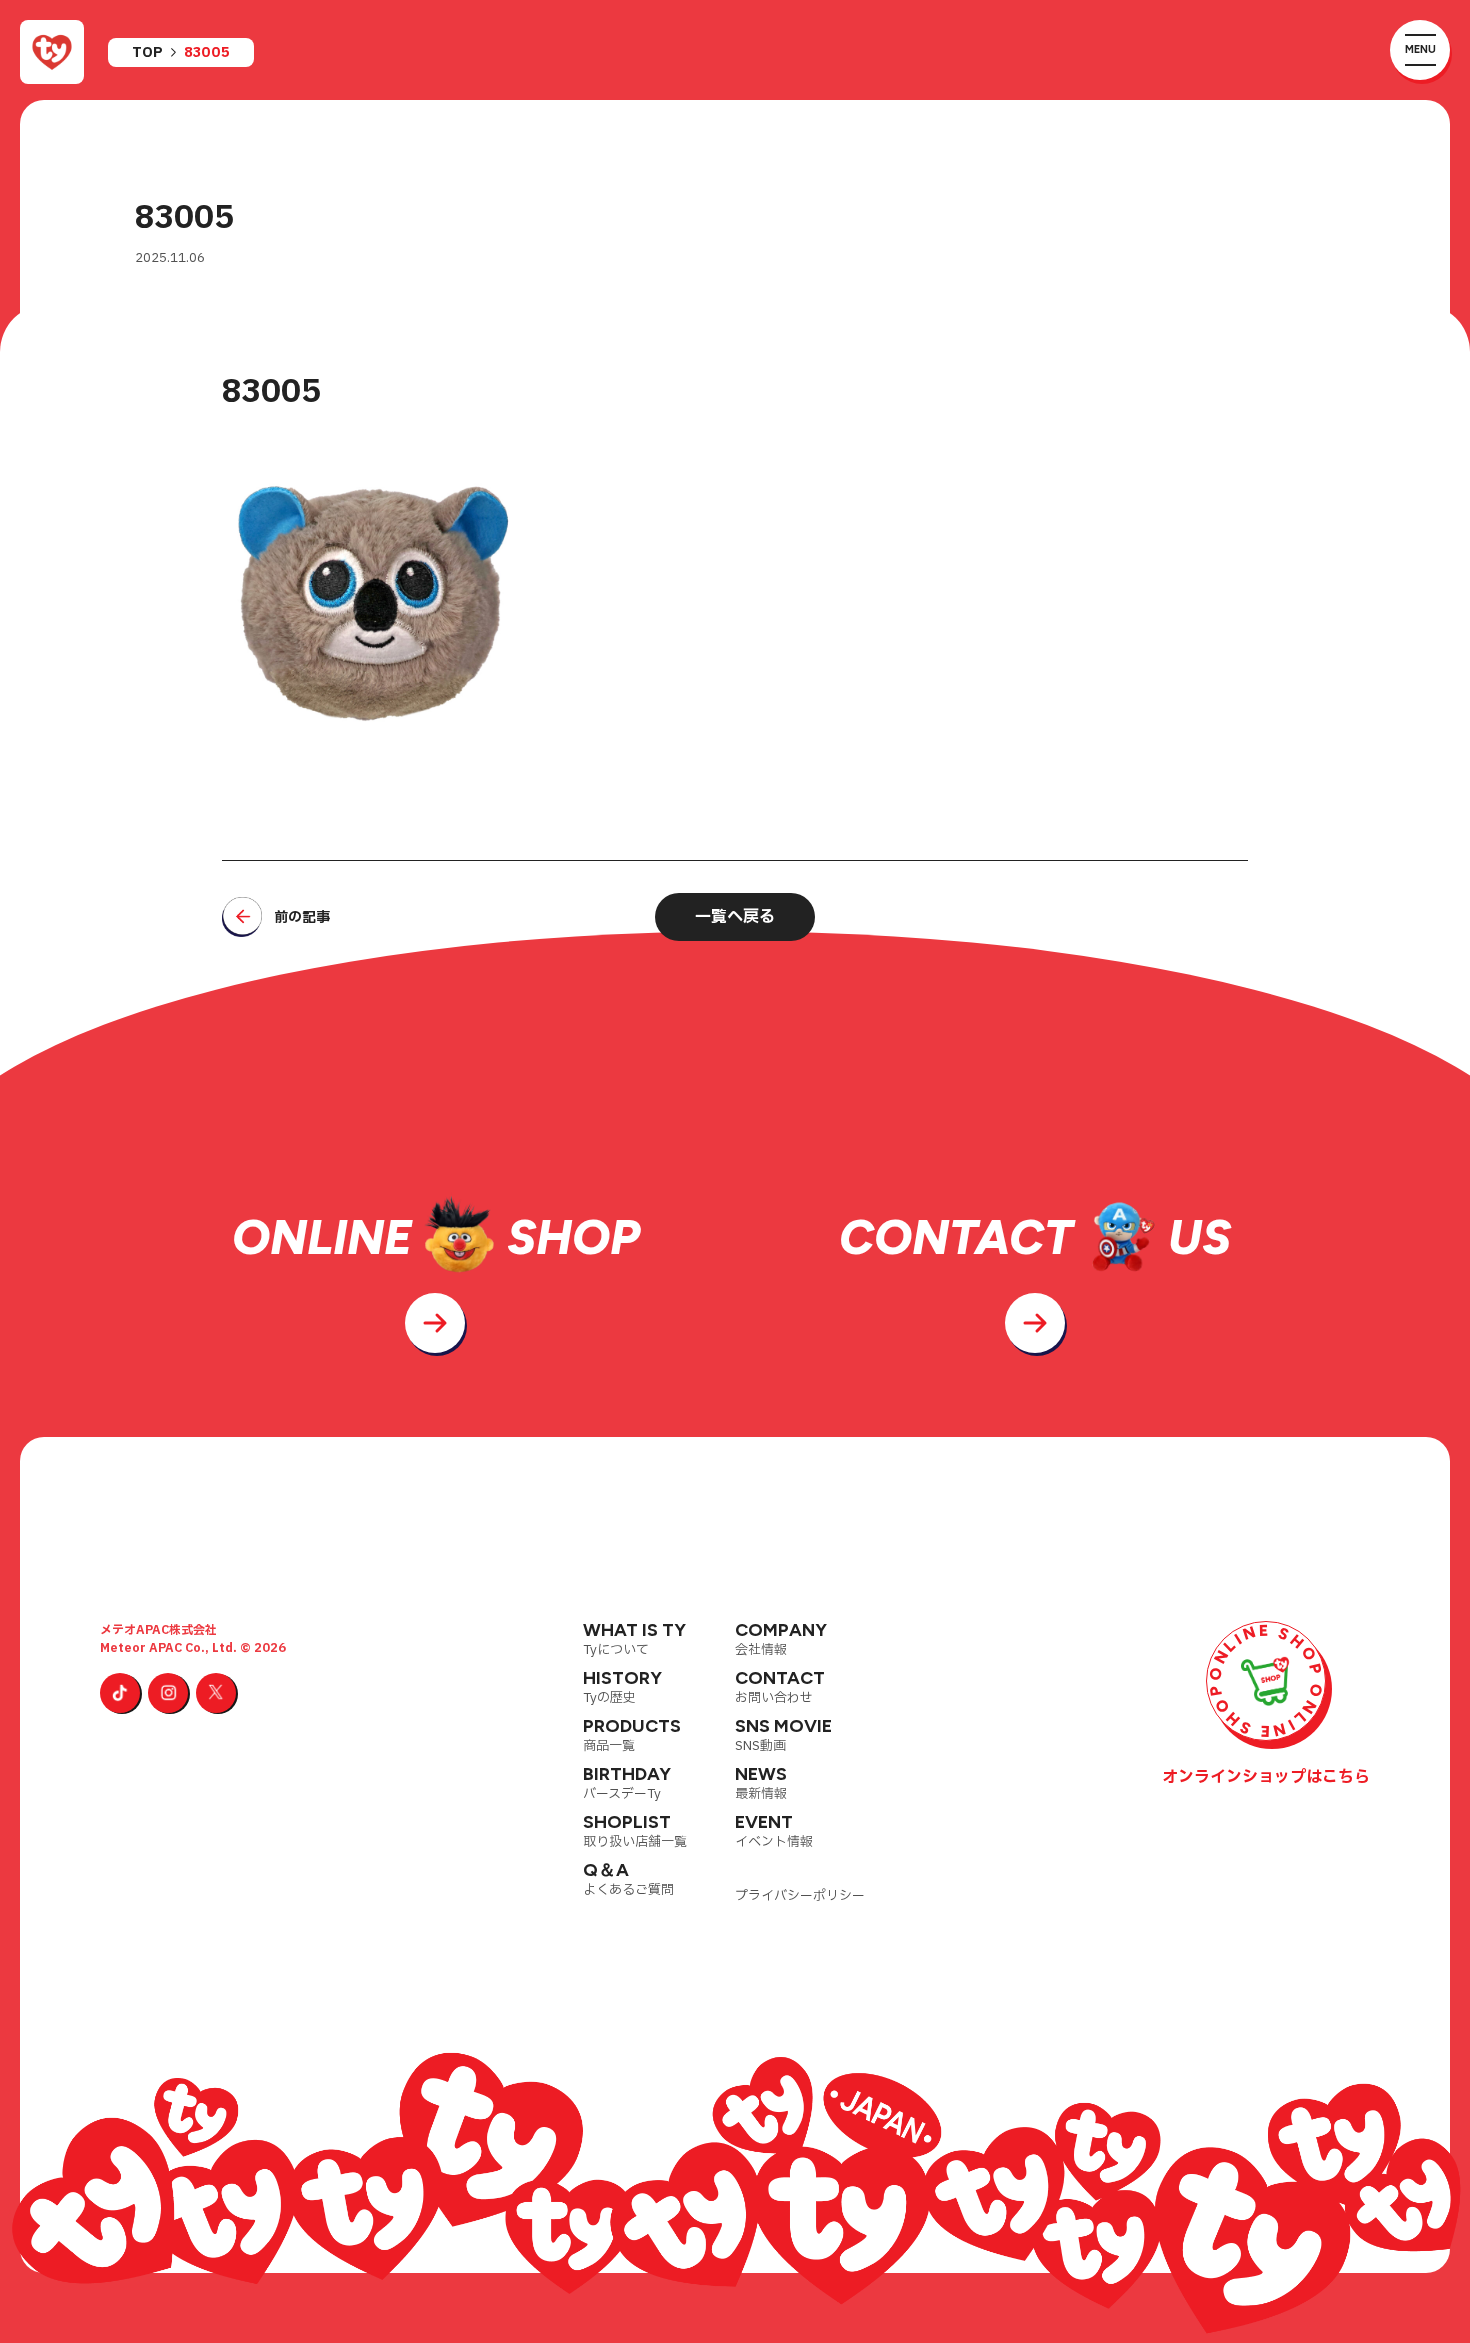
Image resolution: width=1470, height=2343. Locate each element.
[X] (216, 1693)
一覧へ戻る (735, 917)
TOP (147, 53)
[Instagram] (168, 1693)
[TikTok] (120, 1693)
